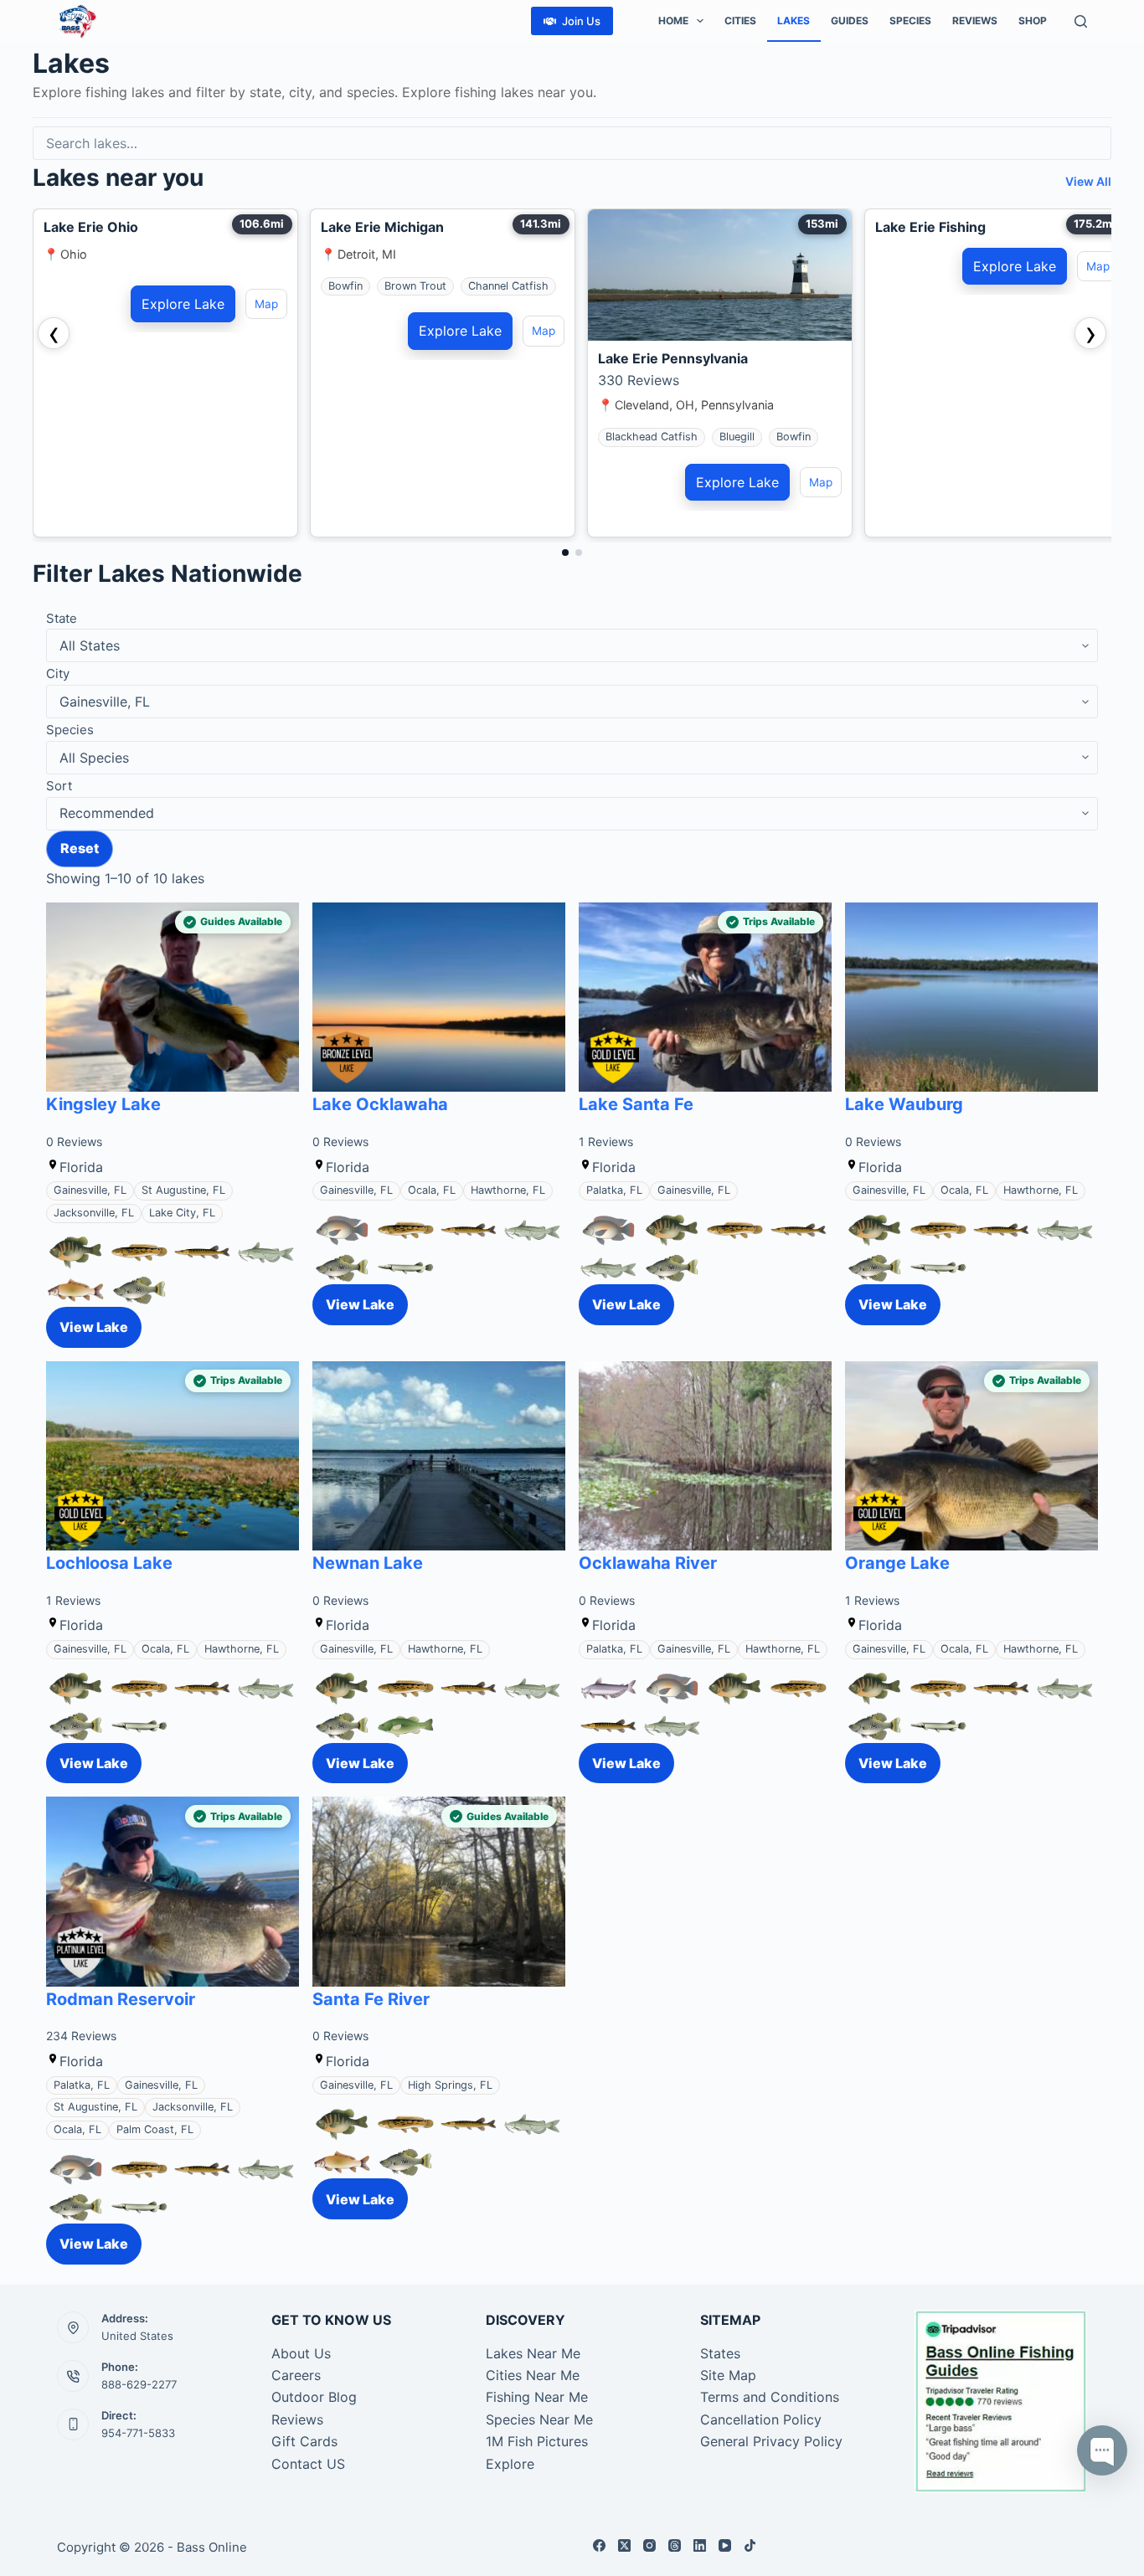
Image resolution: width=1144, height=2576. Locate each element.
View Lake (94, 1327)
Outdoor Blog (314, 2397)
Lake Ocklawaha (380, 1104)
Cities (740, 21)
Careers (296, 2375)
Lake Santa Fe (636, 1104)
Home (673, 21)
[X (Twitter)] (624, 2545)
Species (910, 21)
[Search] (1081, 21)
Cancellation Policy (761, 2419)
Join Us (581, 21)
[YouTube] (725, 2545)
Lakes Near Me (533, 2353)
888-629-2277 (139, 2384)
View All (1088, 181)
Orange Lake (897, 1563)
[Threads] (675, 2545)
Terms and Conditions (770, 2397)
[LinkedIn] (700, 2545)
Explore (510, 2464)
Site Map (728, 2375)
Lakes (794, 21)
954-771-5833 (138, 2433)
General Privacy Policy (771, 2441)
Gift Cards (304, 2441)
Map (266, 304)
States (720, 2353)
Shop (1033, 21)
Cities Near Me (533, 2375)
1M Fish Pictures (537, 2441)
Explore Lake (183, 304)
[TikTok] (750, 2545)
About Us (301, 2353)
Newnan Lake (368, 1563)
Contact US (308, 2464)
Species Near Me (539, 2419)
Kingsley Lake (103, 1104)
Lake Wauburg (904, 1104)
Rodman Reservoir (121, 1999)
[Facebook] (599, 2545)
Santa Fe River (371, 1999)
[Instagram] (649, 2545)
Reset (80, 848)
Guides (850, 21)
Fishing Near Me (537, 2397)
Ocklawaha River (648, 1563)
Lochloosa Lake (109, 1563)
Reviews (975, 21)
